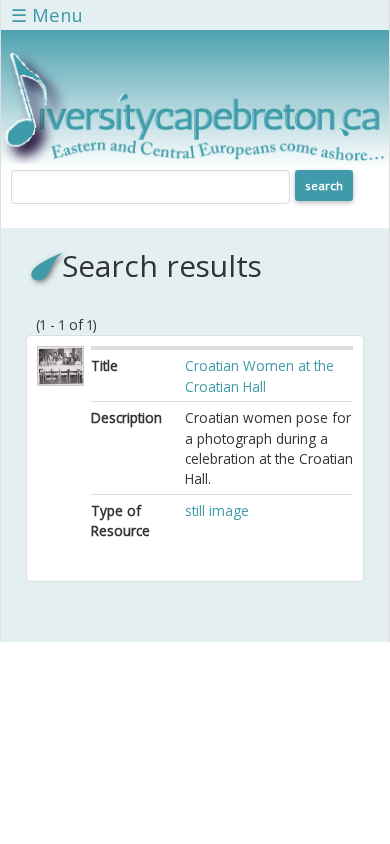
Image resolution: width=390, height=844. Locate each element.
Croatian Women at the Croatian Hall (259, 375)
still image (217, 510)
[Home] (195, 158)
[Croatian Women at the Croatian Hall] (60, 380)
